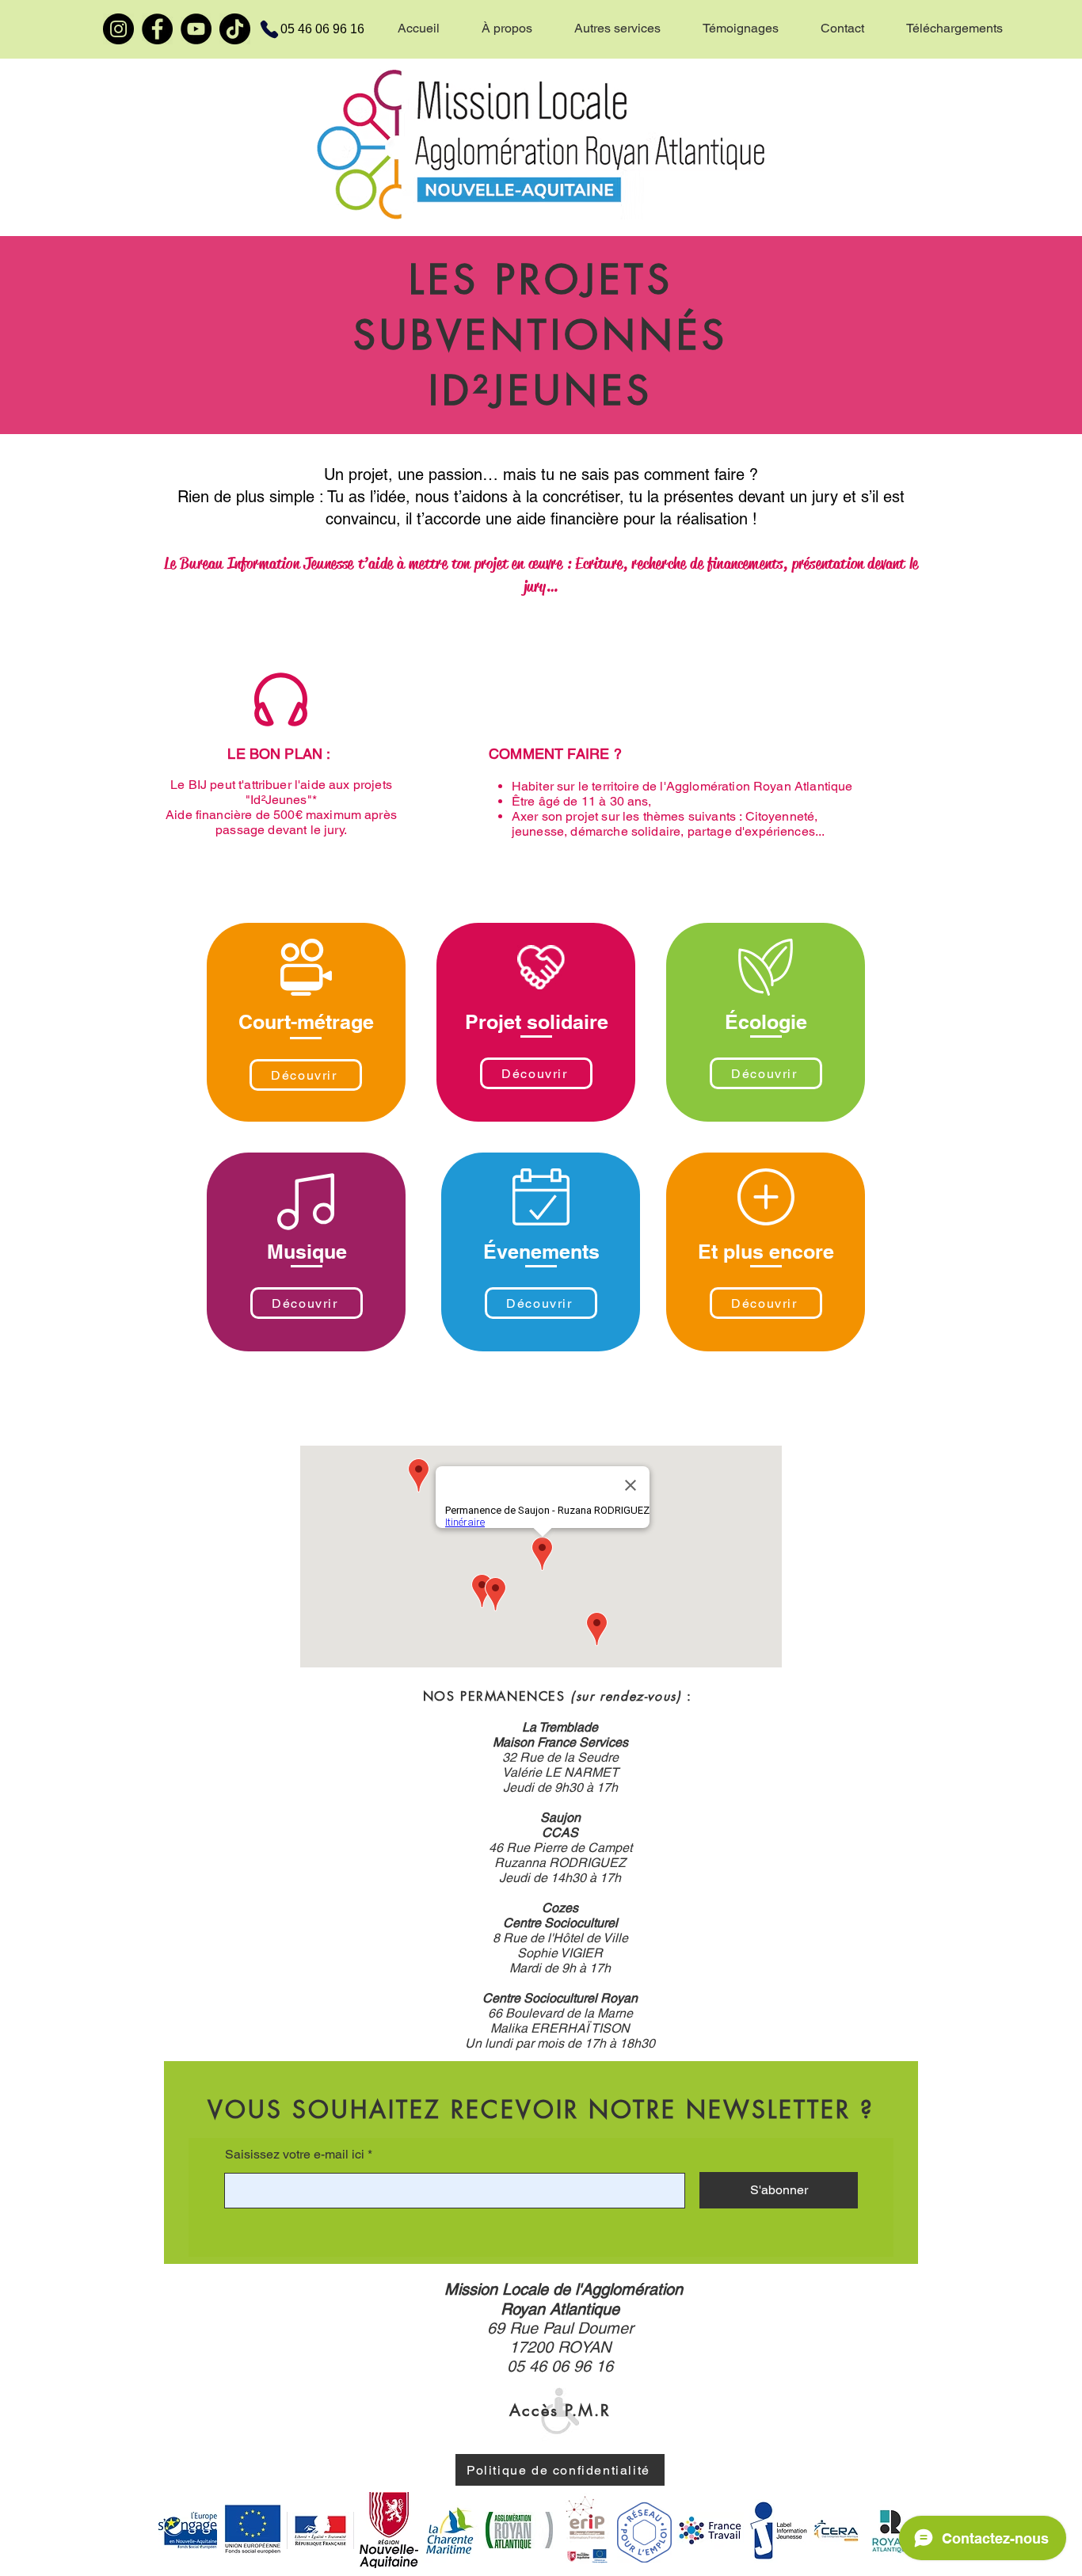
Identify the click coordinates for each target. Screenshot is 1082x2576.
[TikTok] (235, 29)
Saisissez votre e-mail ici (295, 2155)
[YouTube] (196, 29)
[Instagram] (118, 29)
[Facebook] (157, 29)
